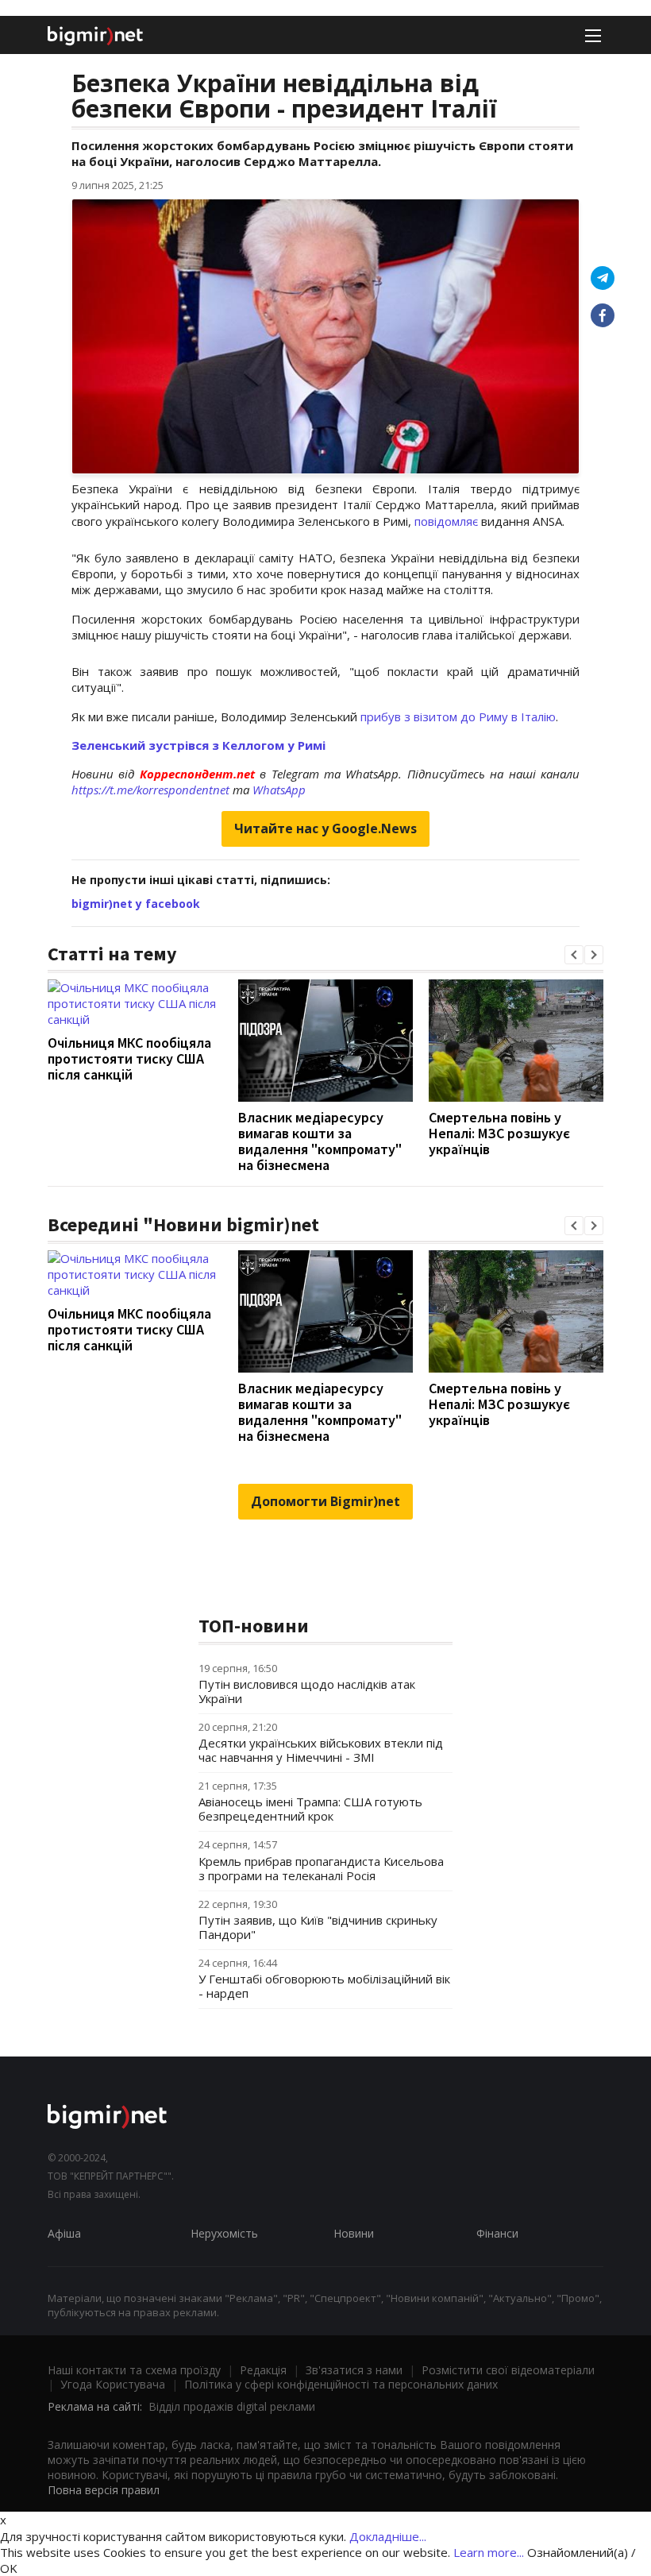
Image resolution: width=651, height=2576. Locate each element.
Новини (354, 2233)
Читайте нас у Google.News (325, 828)
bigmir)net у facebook (136, 904)
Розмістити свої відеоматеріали (508, 2370)
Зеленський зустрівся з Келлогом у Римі (198, 745)
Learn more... (489, 2552)
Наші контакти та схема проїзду (134, 2370)
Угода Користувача (113, 2384)
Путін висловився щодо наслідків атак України (307, 1691)
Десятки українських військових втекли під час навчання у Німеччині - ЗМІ (321, 1750)
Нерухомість (224, 2233)
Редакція (263, 2370)
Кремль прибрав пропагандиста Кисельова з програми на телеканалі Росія (321, 1868)
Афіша (64, 2233)
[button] (574, 955)
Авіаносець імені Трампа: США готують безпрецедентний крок (310, 1809)
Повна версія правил (104, 2490)
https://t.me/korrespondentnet (150, 790)
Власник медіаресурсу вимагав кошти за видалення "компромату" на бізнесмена (320, 1141)
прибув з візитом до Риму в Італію (458, 716)
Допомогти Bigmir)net (325, 1501)
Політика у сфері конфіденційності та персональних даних (341, 2384)
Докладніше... (388, 2536)
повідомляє (446, 521)
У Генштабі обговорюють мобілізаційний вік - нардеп (324, 1986)
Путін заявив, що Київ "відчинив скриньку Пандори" (318, 1927)
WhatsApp (279, 790)
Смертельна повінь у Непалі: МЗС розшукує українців (499, 1133)
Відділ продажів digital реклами (232, 2406)
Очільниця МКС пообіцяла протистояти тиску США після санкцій (129, 1058)
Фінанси (497, 2233)
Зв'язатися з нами (354, 2370)
